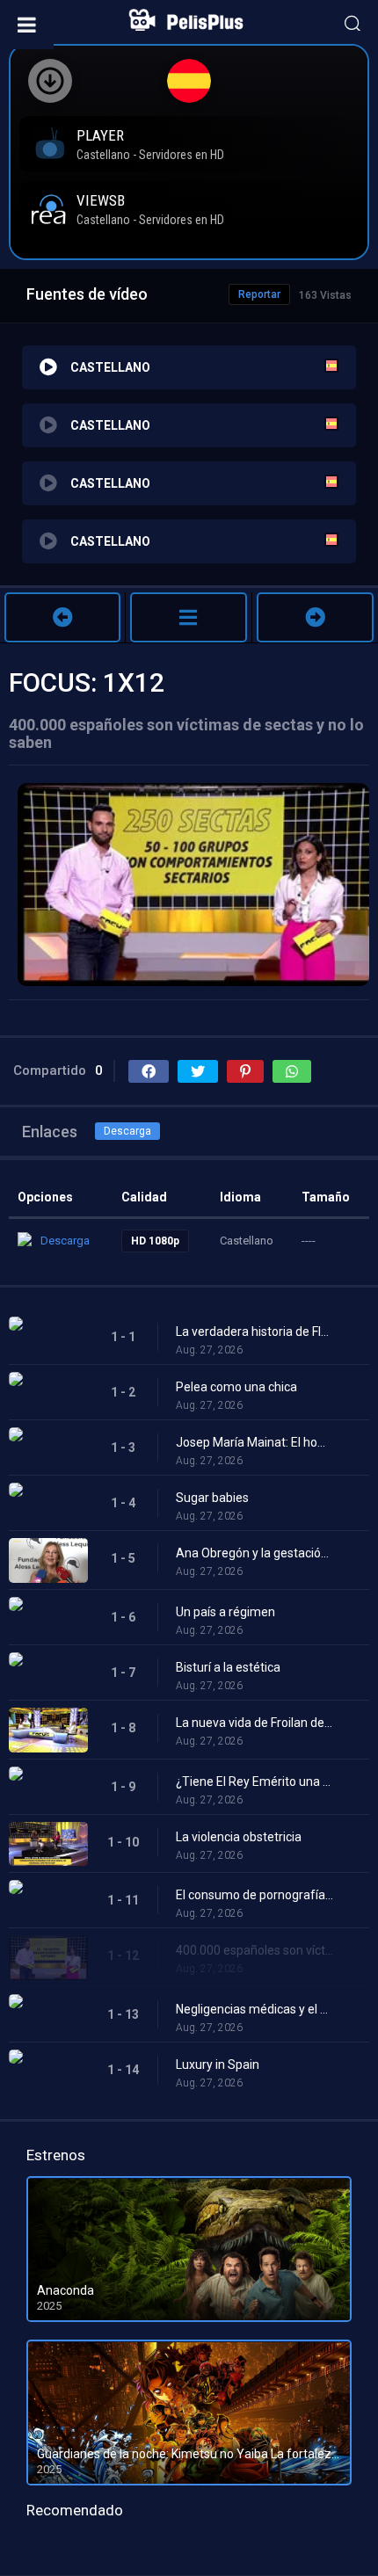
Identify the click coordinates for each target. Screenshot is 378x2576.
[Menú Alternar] (27, 25)
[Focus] (188, 617)
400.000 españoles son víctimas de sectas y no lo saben (255, 1950)
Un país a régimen (225, 1612)
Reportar (259, 294)
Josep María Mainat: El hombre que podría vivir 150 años (255, 1442)
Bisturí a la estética (228, 1667)
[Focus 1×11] (62, 617)
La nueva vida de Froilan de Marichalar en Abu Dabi (255, 1723)
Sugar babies (212, 1498)
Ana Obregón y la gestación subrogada (255, 1553)
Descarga (127, 1131)
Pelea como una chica (236, 1387)
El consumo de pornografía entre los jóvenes (255, 1895)
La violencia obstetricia (239, 1837)
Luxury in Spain (218, 2064)
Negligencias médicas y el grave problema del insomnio (255, 2009)
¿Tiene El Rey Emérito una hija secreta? (255, 1781)
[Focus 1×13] (315, 617)
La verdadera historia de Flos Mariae (255, 1332)
